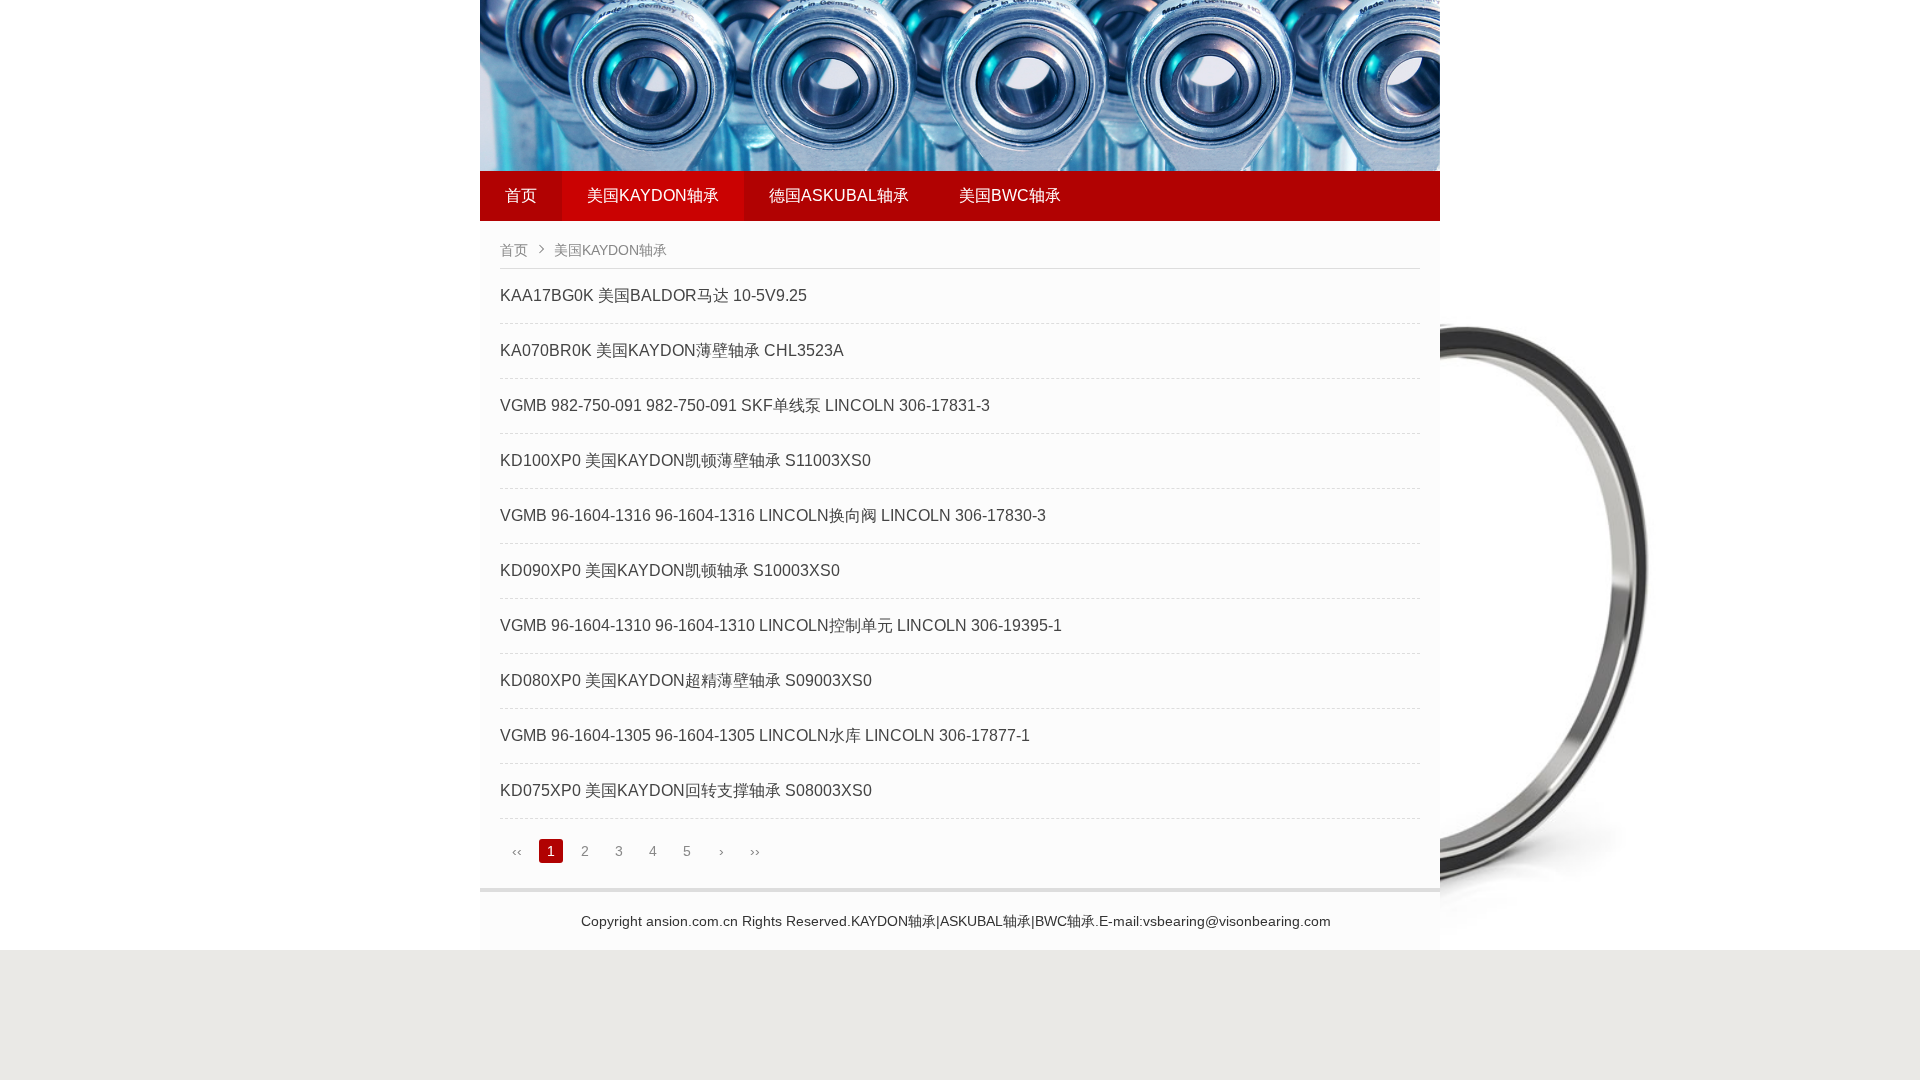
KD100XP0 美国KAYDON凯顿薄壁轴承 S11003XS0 (685, 460)
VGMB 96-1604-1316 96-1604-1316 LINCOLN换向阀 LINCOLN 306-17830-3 (773, 515)
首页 (521, 195)
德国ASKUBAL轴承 (839, 195)
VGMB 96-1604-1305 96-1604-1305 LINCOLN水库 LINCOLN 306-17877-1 (765, 735)
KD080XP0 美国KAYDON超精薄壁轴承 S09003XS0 (686, 680)
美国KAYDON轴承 (653, 195)
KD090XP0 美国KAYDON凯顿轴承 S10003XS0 (670, 570)
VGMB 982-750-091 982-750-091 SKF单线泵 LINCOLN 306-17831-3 (745, 405)
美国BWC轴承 (1010, 195)
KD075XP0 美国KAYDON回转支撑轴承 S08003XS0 (686, 790)
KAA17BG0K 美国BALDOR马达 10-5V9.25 (653, 295)
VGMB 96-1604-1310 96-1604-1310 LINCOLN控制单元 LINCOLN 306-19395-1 (781, 625)
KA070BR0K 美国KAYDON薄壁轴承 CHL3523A (672, 350)
